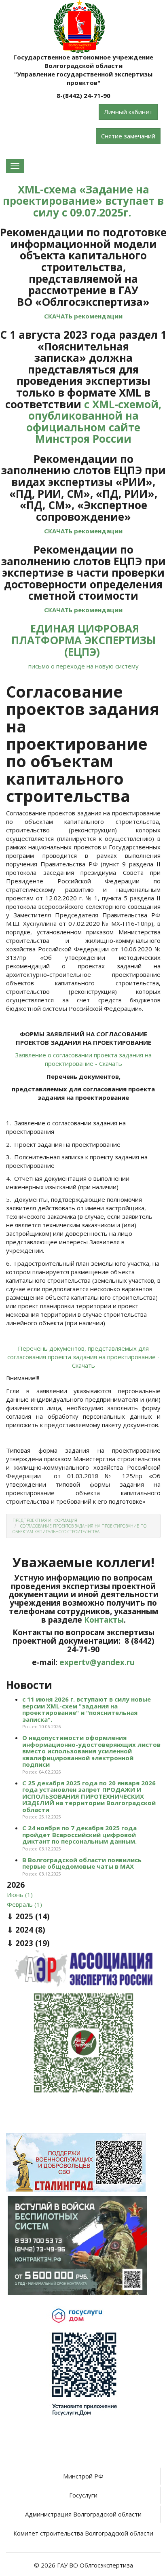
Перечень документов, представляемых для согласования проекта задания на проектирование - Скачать (83, 1357)
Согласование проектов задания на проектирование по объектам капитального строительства (79, 1529)
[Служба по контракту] (77, 2245)
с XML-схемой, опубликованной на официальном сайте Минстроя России (94, 422)
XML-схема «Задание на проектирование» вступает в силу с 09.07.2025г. (83, 201)
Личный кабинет (128, 112)
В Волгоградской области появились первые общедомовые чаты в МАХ (82, 1863)
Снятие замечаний (128, 136)
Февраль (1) (24, 1904)
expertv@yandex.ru (97, 1662)
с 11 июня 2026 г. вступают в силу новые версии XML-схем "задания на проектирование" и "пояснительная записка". (87, 1709)
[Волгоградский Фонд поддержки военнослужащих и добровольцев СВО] (76, 2162)
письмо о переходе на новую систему (83, 666)
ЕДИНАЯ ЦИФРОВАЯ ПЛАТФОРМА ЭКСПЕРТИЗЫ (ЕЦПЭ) (83, 640)
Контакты (104, 1620)
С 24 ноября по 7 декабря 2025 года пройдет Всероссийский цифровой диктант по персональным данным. (79, 1834)
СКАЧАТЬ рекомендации (83, 316)
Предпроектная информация (45, 1520)
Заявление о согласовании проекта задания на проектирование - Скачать (83, 1059)
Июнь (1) (20, 1895)
